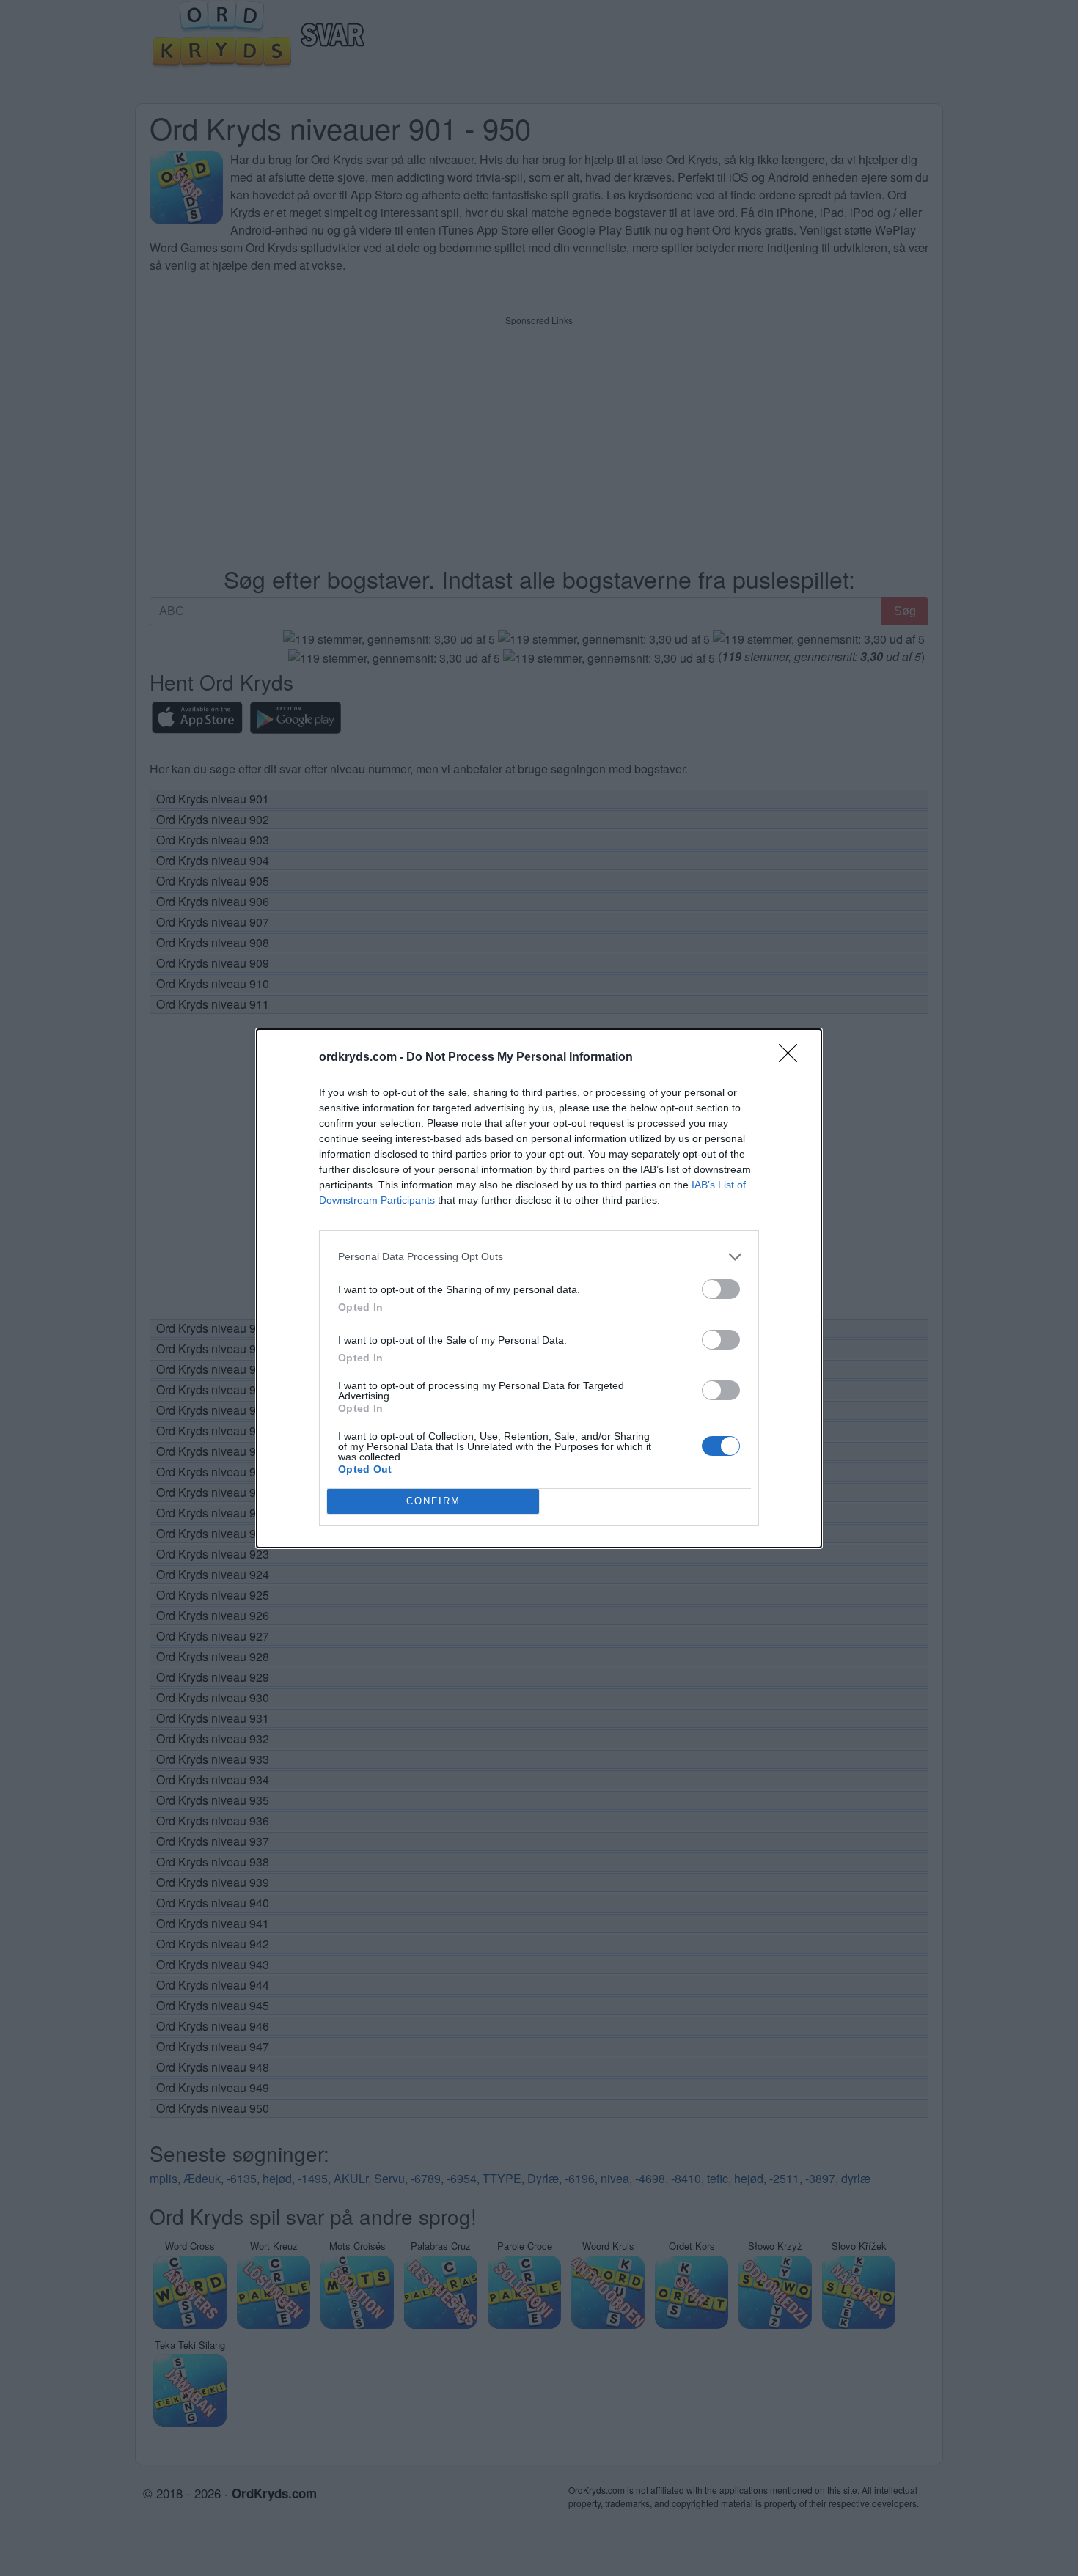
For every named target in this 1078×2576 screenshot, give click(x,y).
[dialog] (539, 1288)
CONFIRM (433, 1501)
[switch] (721, 1289)
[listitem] (539, 1257)
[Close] (793, 1058)
